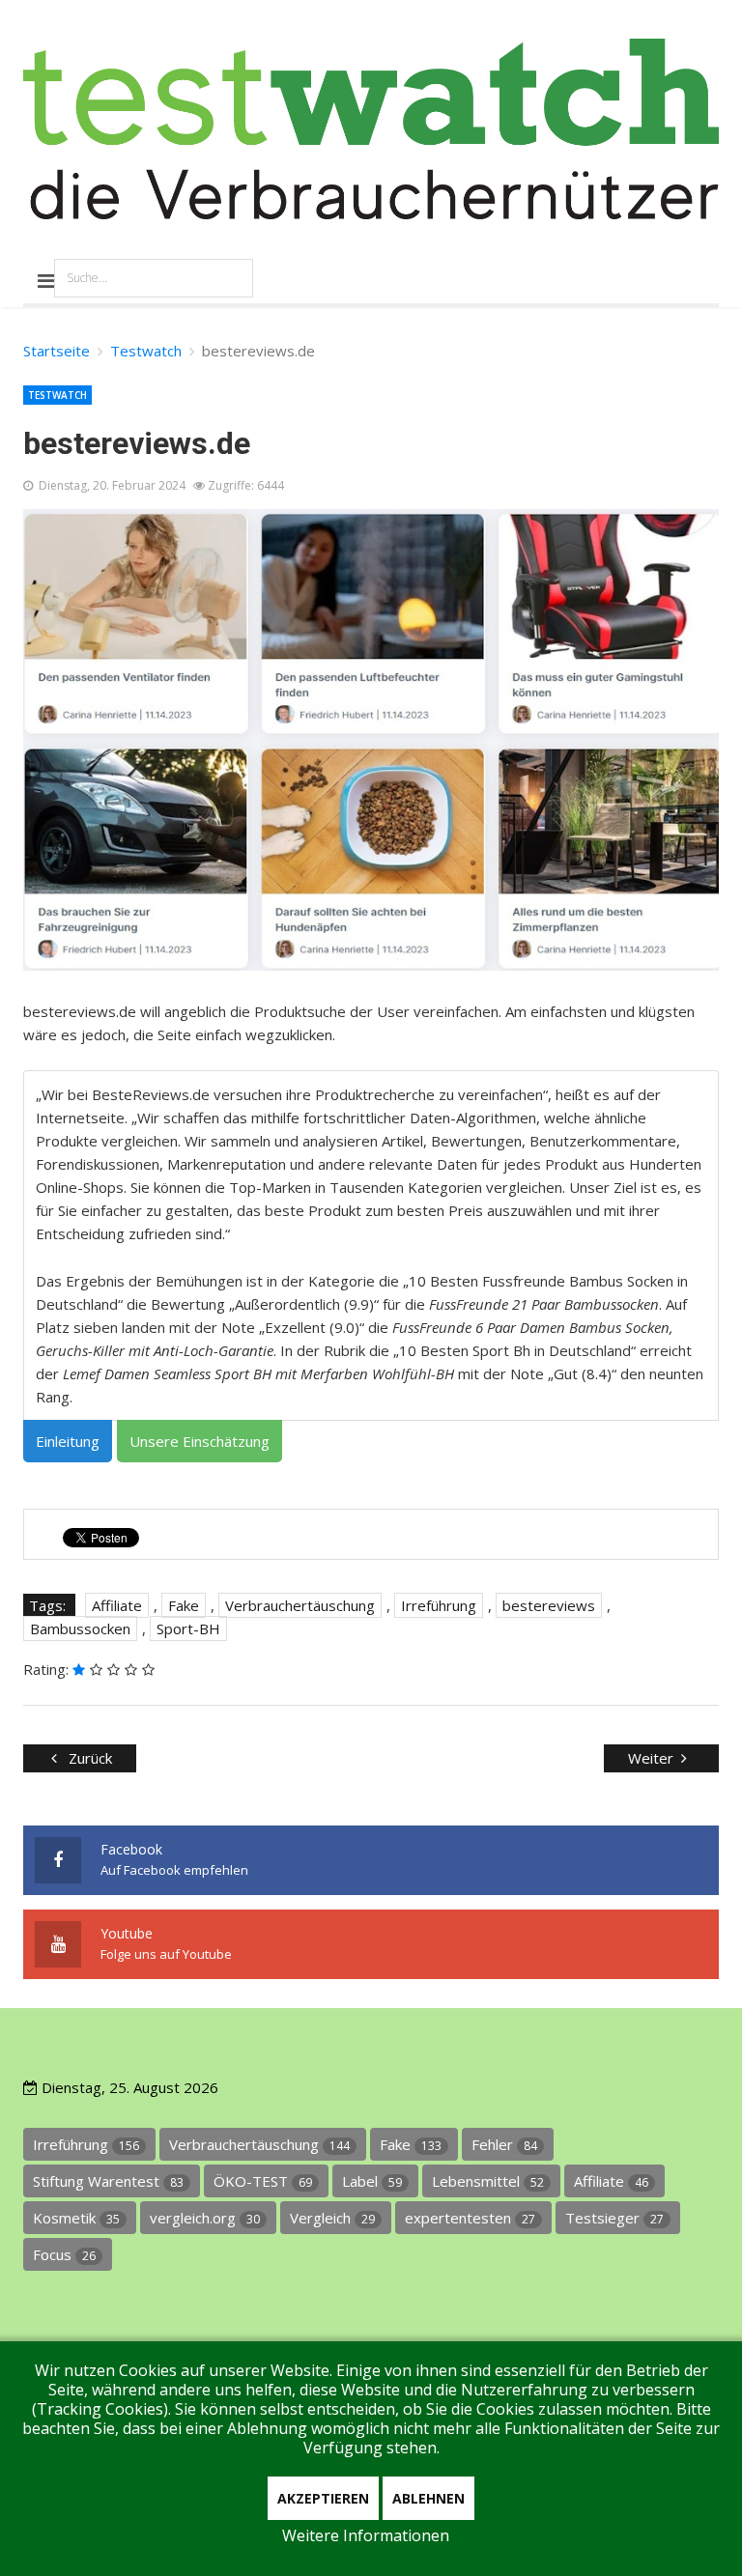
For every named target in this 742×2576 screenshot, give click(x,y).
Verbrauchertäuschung (300, 1605)
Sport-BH (188, 1628)
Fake (184, 1605)
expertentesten (470, 2218)
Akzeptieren (323, 2498)
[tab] (68, 1441)
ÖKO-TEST (263, 2181)
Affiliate (117, 1605)
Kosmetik (76, 2218)
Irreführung (439, 1605)
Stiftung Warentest (108, 2181)
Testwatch (146, 351)
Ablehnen (428, 2498)
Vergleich (332, 2218)
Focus (64, 2254)
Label (372, 2181)
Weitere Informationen (366, 2535)
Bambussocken (80, 1628)
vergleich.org (205, 2218)
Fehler (504, 2144)
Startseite (57, 351)
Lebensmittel (488, 2181)
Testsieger (614, 2218)
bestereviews (549, 1605)
